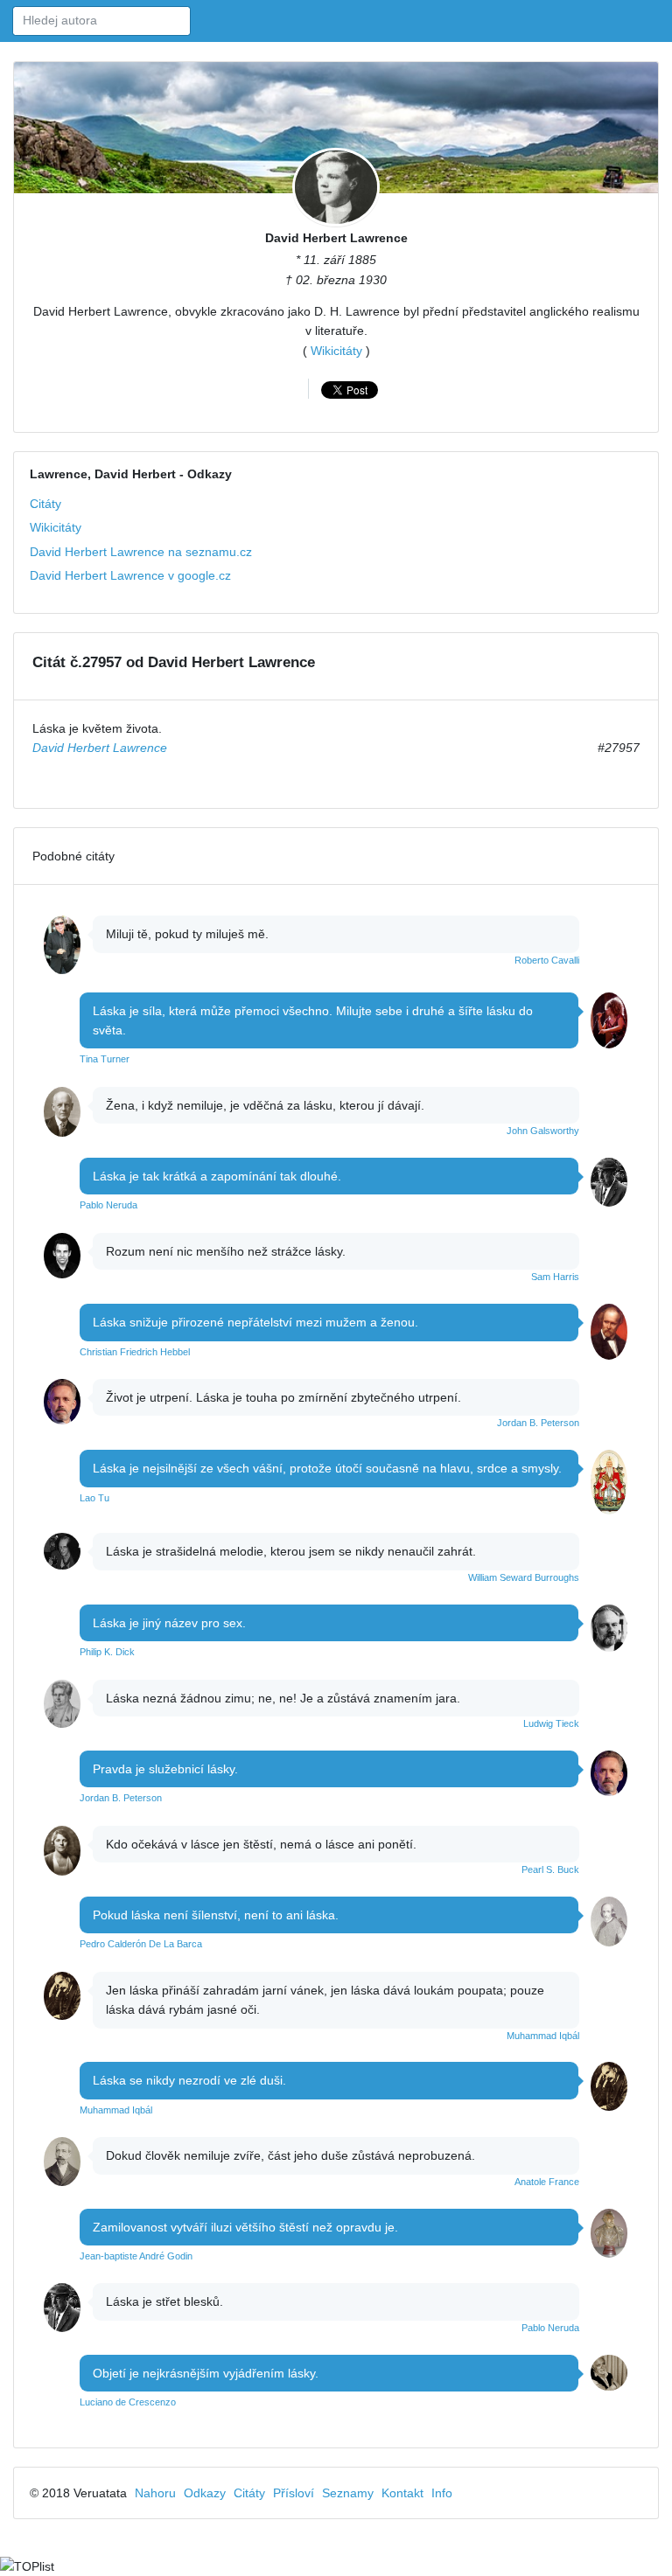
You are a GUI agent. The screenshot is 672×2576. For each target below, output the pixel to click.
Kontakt (402, 2493)
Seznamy (348, 2493)
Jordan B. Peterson (538, 1423)
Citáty (45, 504)
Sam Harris (555, 1277)
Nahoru (155, 2493)
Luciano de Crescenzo (128, 2402)
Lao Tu (94, 1498)
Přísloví (294, 2493)
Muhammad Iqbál (543, 2036)
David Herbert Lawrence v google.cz (130, 575)
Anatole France (547, 2182)
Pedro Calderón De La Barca (141, 1944)
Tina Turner (105, 1059)
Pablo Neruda (108, 1205)
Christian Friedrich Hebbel (135, 1352)
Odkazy (205, 2493)
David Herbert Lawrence (336, 238)
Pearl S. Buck (550, 1869)
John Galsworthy (543, 1131)
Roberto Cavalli (547, 960)
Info (442, 2493)
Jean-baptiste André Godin (136, 2256)
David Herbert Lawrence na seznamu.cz (141, 552)
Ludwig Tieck (551, 1723)
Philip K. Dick (107, 1652)
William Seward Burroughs (524, 1577)
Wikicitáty (336, 351)
